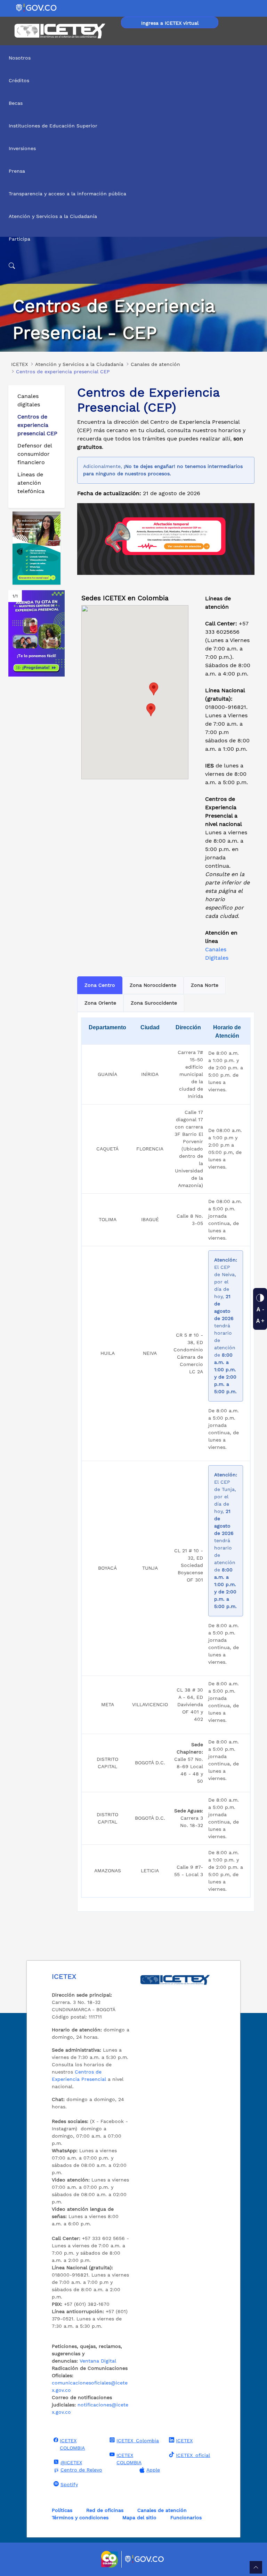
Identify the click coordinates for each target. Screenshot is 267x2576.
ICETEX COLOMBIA (72, 2444)
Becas (16, 103)
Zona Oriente (100, 1003)
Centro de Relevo (81, 2470)
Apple (153, 2470)
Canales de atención (162, 2510)
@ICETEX (71, 2462)
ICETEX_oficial (193, 2455)
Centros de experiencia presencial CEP (37, 425)
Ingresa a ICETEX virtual (170, 23)
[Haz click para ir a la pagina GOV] (145, 2559)
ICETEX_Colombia (138, 2441)
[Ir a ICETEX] (60, 31)
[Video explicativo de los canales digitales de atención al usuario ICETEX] (37, 548)
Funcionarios (186, 2518)
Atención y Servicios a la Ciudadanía (53, 216)
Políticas (62, 2510)
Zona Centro (100, 985)
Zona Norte (205, 985)
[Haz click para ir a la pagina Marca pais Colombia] (110, 2559)
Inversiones (22, 148)
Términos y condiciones (80, 2518)
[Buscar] (133, 266)
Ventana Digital (98, 2361)
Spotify (69, 2484)
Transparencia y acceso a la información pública (67, 194)
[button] (151, 710)
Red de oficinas (105, 2510)
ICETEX (184, 2441)
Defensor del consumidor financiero (35, 454)
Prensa (17, 171)
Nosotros (20, 58)
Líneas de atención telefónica (31, 483)
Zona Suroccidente (154, 1003)
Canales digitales (29, 400)
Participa (19, 239)
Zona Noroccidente (153, 985)
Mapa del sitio (139, 2518)
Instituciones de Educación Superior (53, 126)
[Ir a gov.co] (37, 7)
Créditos (19, 80)
